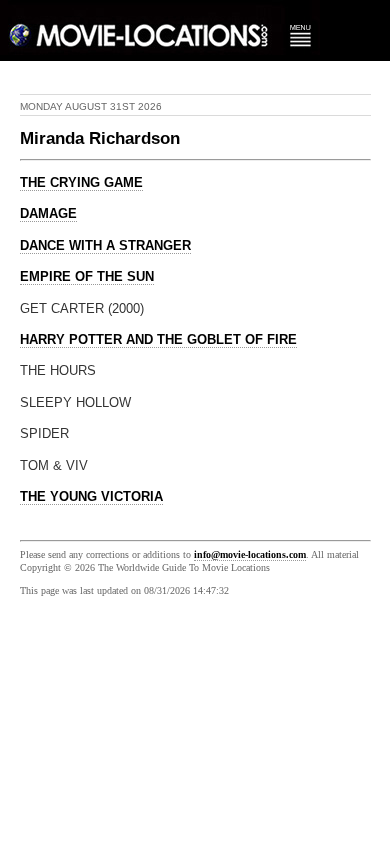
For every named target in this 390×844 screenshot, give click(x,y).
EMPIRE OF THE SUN (87, 277)
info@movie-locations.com (250, 554)
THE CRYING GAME (81, 183)
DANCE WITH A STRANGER (105, 246)
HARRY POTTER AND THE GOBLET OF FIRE (158, 340)
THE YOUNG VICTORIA (91, 497)
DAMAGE (48, 214)
